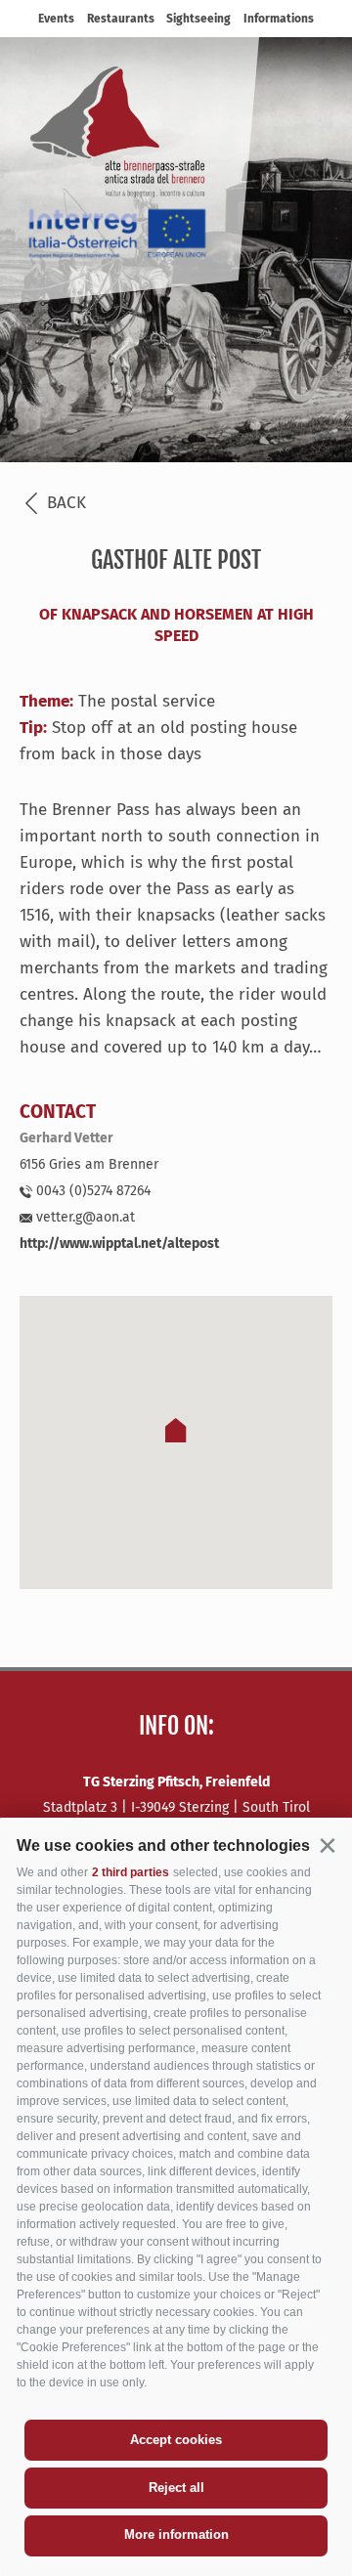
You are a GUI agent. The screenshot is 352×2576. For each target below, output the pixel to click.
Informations (279, 19)
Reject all (176, 2488)
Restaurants (121, 19)
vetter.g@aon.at (84, 1217)
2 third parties (131, 1872)
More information (176, 2534)
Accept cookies (176, 2440)
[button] (327, 1845)
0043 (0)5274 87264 (91, 1191)
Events (56, 19)
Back (64, 503)
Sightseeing (198, 19)
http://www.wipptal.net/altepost (119, 1244)
